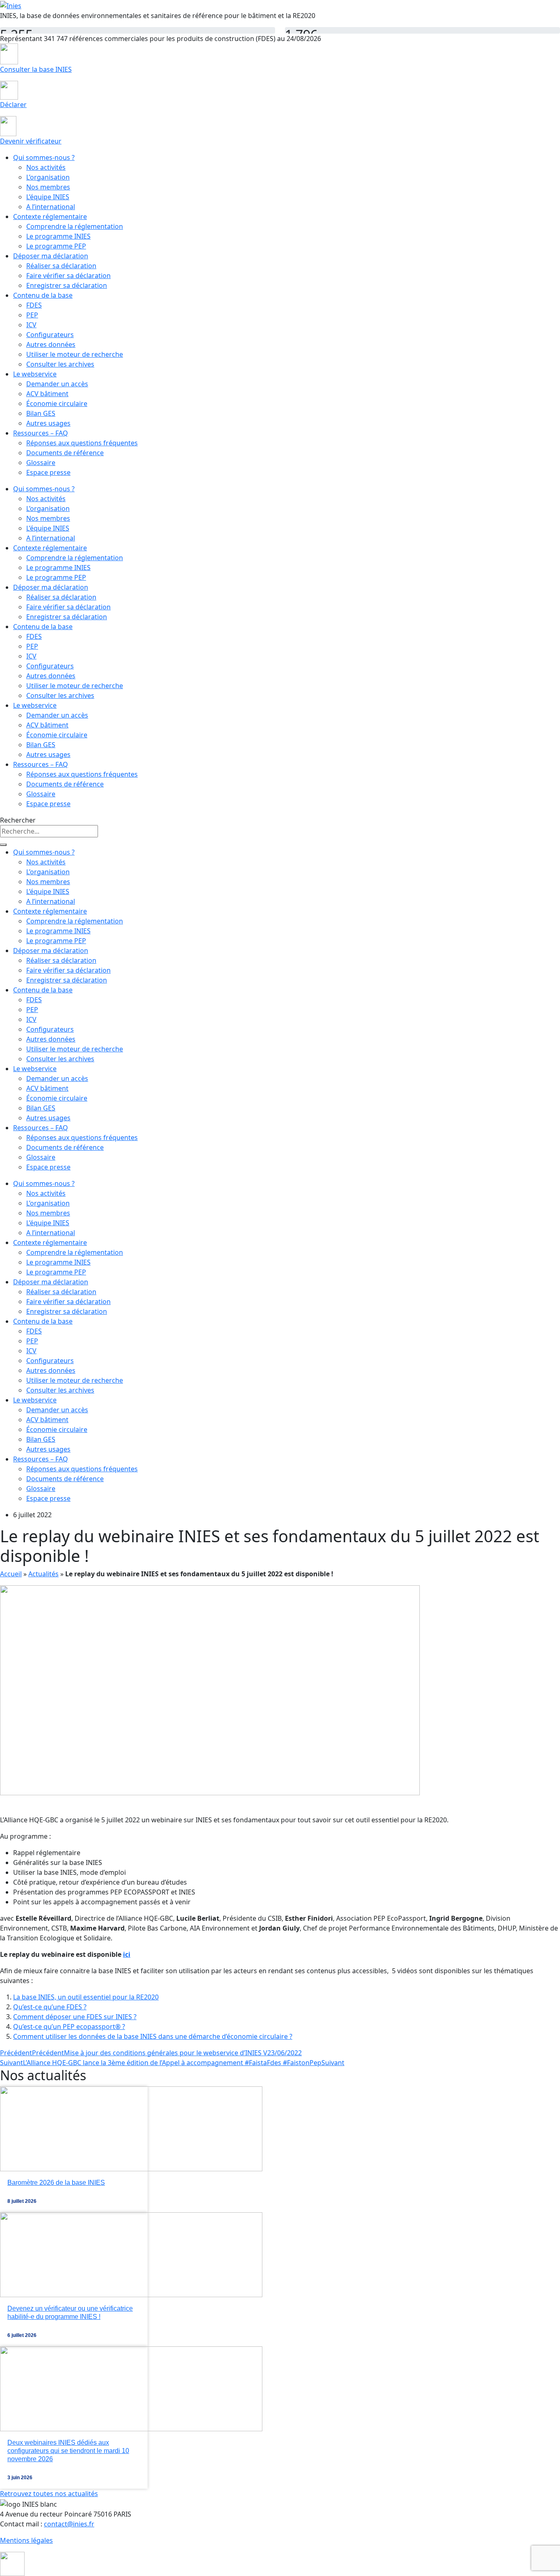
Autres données (51, 344)
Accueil (11, 1574)
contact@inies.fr (69, 2524)
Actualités (43, 1574)
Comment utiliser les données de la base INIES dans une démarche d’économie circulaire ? (153, 2036)
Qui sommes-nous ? (44, 157)
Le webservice (35, 374)
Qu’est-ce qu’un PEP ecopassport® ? (69, 2027)
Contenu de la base (43, 295)
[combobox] (49, 831)
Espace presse (48, 472)
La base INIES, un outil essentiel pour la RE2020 (86, 1997)
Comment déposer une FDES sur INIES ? (75, 2017)
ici (127, 1954)
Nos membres (48, 187)
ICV (31, 325)
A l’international (51, 207)
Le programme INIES (58, 236)
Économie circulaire (57, 403)
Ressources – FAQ (41, 433)
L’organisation (48, 177)
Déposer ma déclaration (51, 256)
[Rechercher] (3, 845)
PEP (32, 315)
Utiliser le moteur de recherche (75, 354)
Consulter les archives (60, 364)
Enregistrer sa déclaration (67, 285)
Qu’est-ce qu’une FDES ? (50, 2007)
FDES (34, 305)
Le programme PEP (56, 246)
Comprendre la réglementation (75, 226)
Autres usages (48, 423)
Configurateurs (50, 335)
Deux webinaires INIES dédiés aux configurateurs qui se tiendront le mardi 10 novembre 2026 (68, 2451)
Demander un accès (57, 384)
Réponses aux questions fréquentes (82, 443)
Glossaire (41, 463)
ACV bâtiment (47, 394)
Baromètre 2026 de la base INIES (56, 2183)
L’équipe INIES (48, 197)
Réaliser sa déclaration (61, 266)
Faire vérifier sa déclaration (68, 276)
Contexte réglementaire (50, 217)
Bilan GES (41, 413)
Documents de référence (65, 453)
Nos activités (46, 167)
